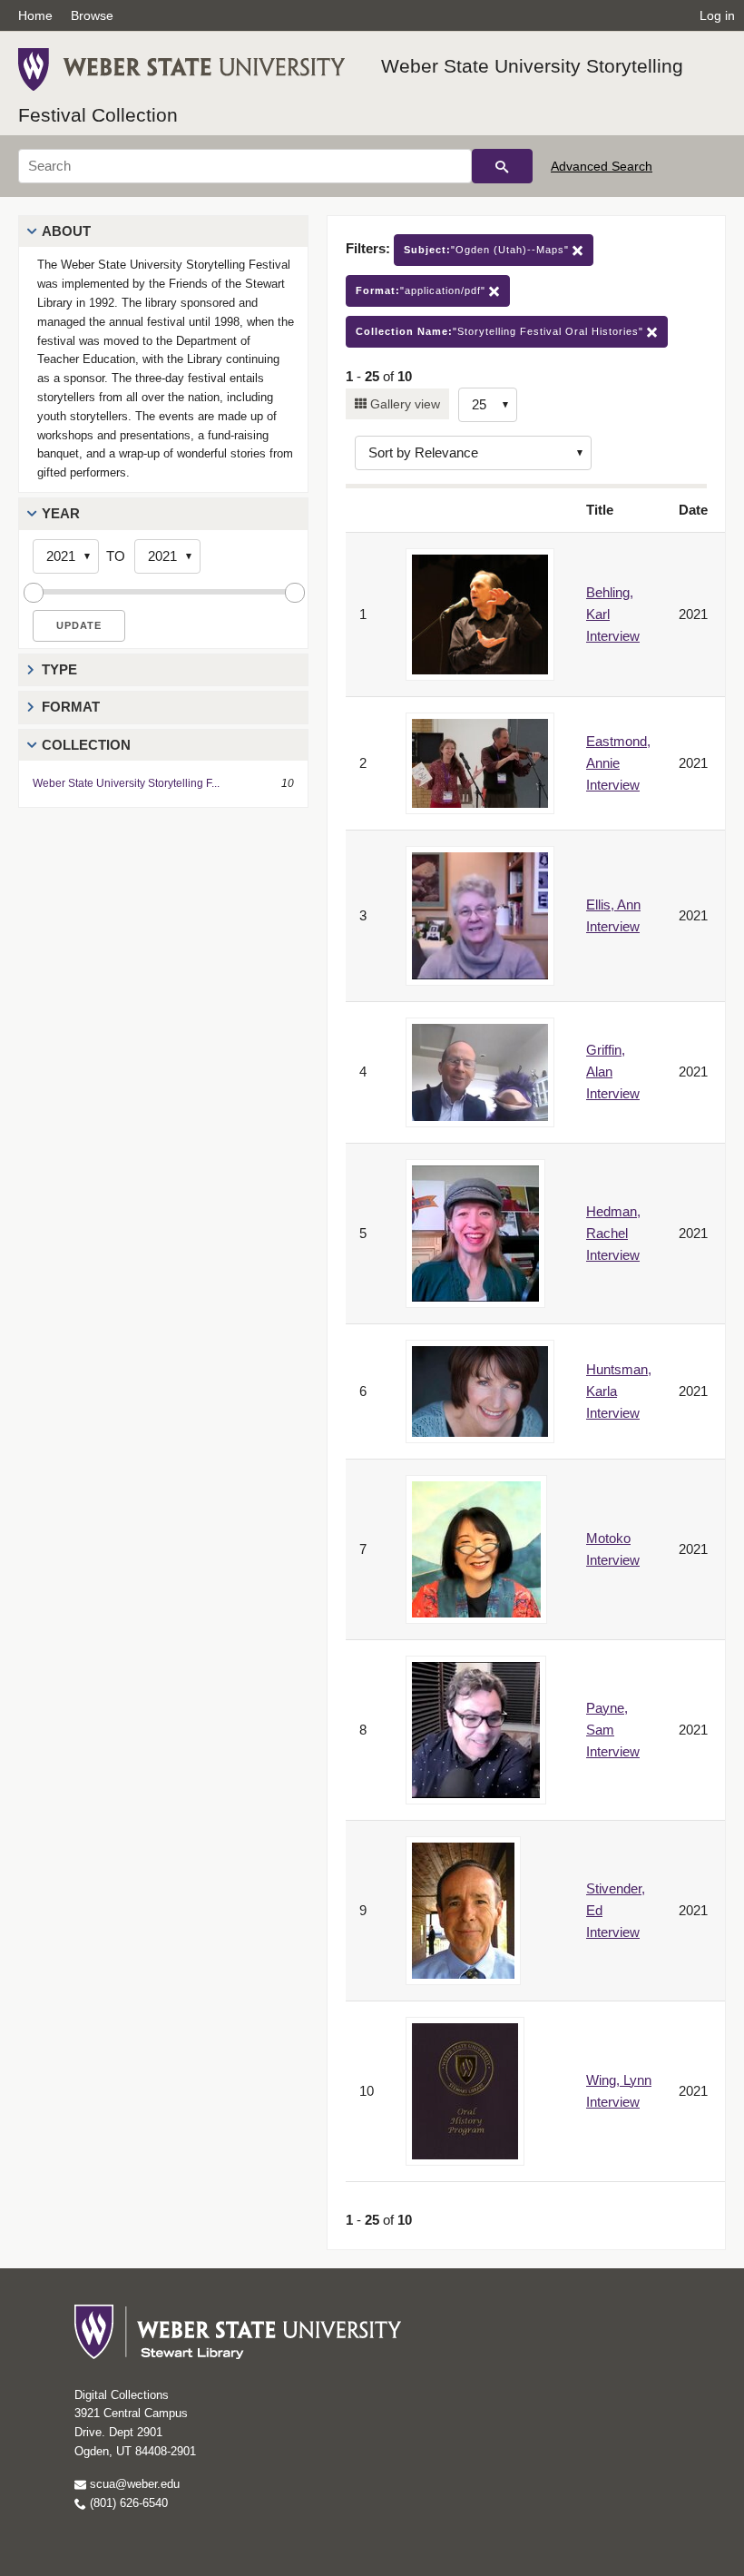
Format (71, 707)
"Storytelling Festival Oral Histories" (501, 331)
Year (61, 513)
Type (59, 669)
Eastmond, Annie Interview (618, 763)
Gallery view (403, 404)
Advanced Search (602, 166)
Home (35, 15)
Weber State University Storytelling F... (126, 783)
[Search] (502, 166)
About (66, 231)
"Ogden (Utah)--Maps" (488, 250)
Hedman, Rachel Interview (613, 1233)
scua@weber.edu (133, 2484)
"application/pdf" (422, 290)
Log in (717, 15)
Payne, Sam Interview (613, 1730)
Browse (92, 15)
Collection (86, 745)
